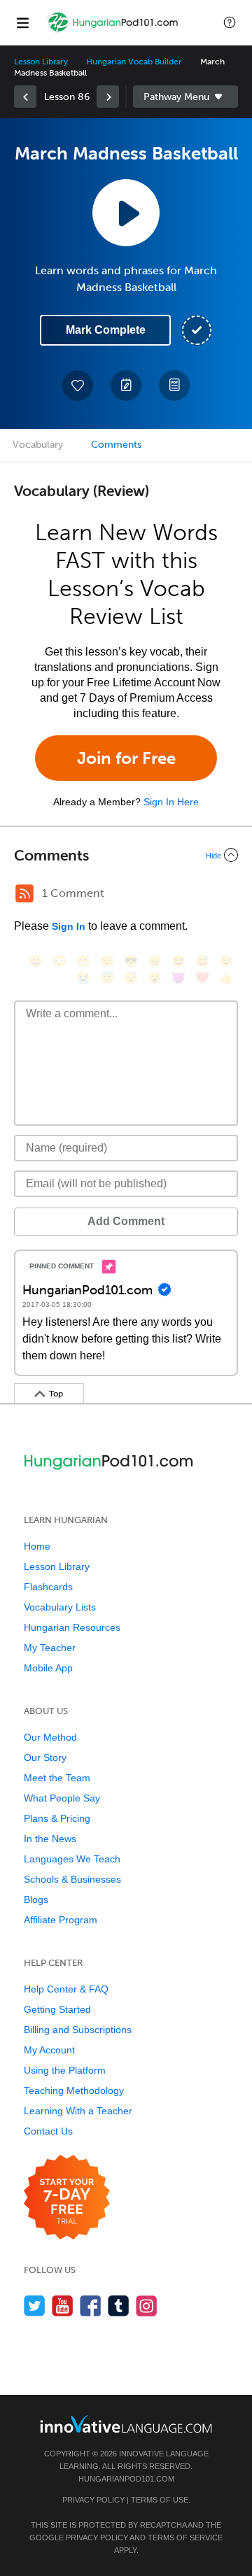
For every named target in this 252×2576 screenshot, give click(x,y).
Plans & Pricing (57, 1818)
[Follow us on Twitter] (35, 2306)
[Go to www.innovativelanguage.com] (126, 2424)
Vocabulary (38, 445)
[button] (230, 22)
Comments (116, 445)
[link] (25, 97)
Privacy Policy (93, 2500)
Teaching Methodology (74, 2090)
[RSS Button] (24, 893)
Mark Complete (106, 330)
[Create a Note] (126, 385)
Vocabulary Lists (60, 1607)
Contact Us (48, 2131)
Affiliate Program (61, 1920)
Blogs (36, 1899)
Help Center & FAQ (66, 1989)
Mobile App (48, 1668)
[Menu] (22, 22)
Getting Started (57, 2009)
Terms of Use (160, 2500)
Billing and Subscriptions (78, 2030)
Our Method (50, 1737)
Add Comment (126, 1221)
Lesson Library (41, 62)
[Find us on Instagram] (147, 2306)
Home (37, 1546)
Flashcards (48, 1587)
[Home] (113, 33)
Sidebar (185, 97)
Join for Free (126, 758)
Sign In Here (171, 802)
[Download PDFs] (174, 385)
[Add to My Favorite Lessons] (78, 385)
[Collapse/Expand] (126, 855)
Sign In (69, 926)
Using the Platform (65, 2070)
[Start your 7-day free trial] (67, 2198)
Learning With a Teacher (78, 2111)
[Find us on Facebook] (91, 2306)
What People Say (62, 1798)
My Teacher (50, 1648)
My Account (49, 2050)
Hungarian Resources (72, 1627)
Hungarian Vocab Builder (134, 62)
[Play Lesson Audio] (126, 213)
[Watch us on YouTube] (63, 2306)
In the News (50, 1839)
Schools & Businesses (72, 1879)
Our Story (45, 1757)
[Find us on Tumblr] (119, 2306)
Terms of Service (185, 2538)
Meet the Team (57, 1778)
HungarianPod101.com (126, 2479)
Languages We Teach (72, 1859)
